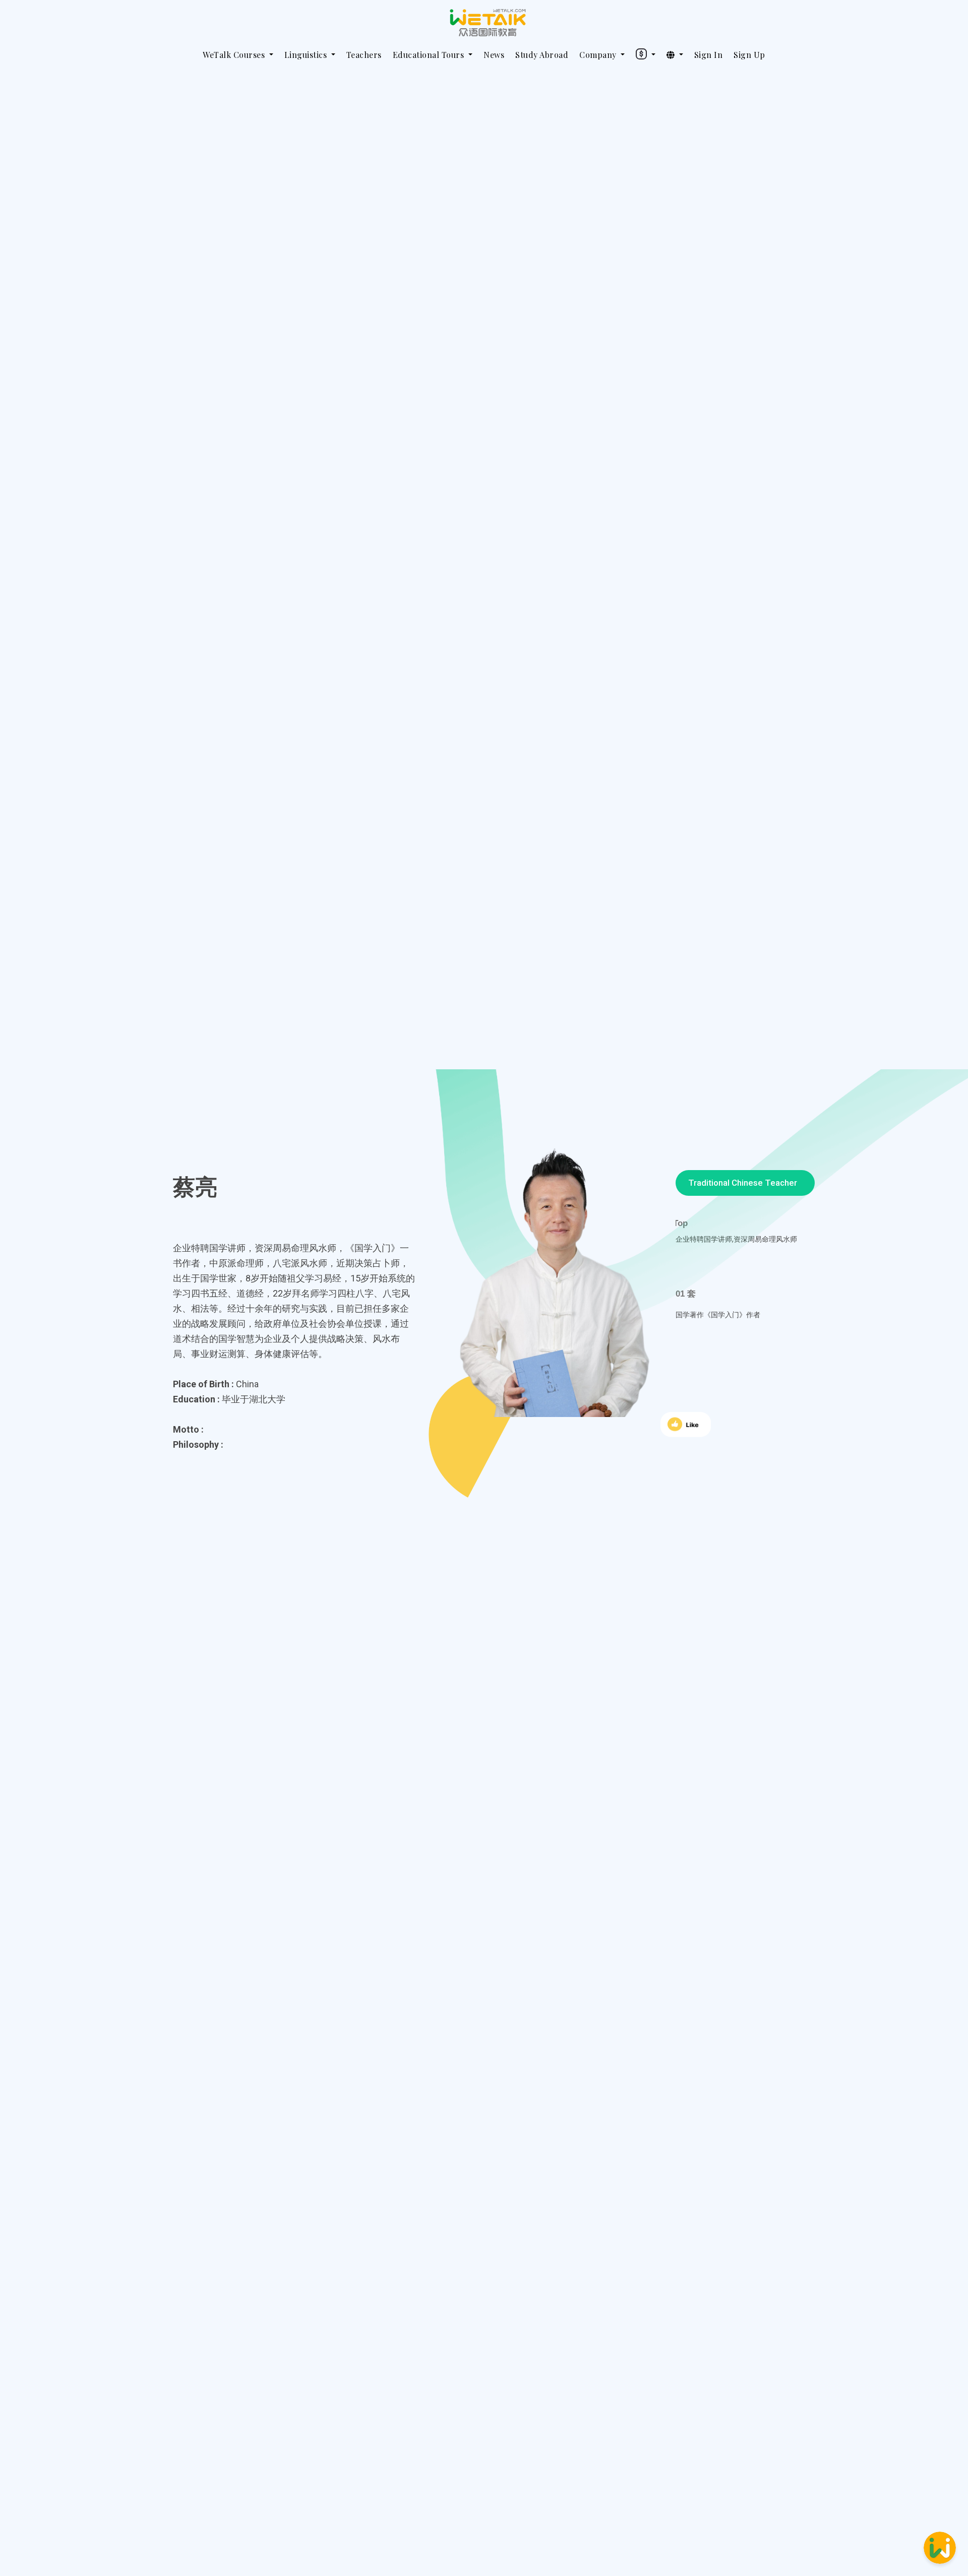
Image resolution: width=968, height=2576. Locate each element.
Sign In (709, 55)
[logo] (488, 23)
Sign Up (749, 55)
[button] (646, 53)
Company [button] (599, 55)
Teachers (364, 55)
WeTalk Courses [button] (235, 55)
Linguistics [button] (307, 55)
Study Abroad (542, 55)
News (494, 55)
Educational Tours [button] (430, 55)
